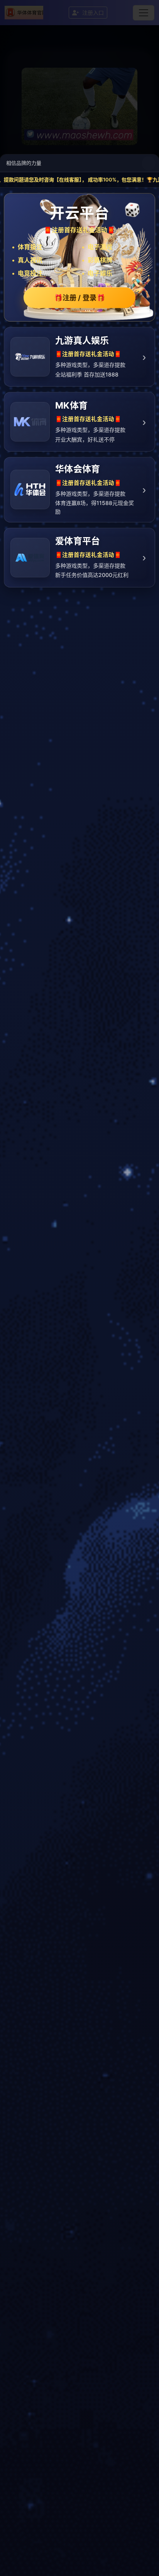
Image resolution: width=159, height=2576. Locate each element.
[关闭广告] (149, 163)
